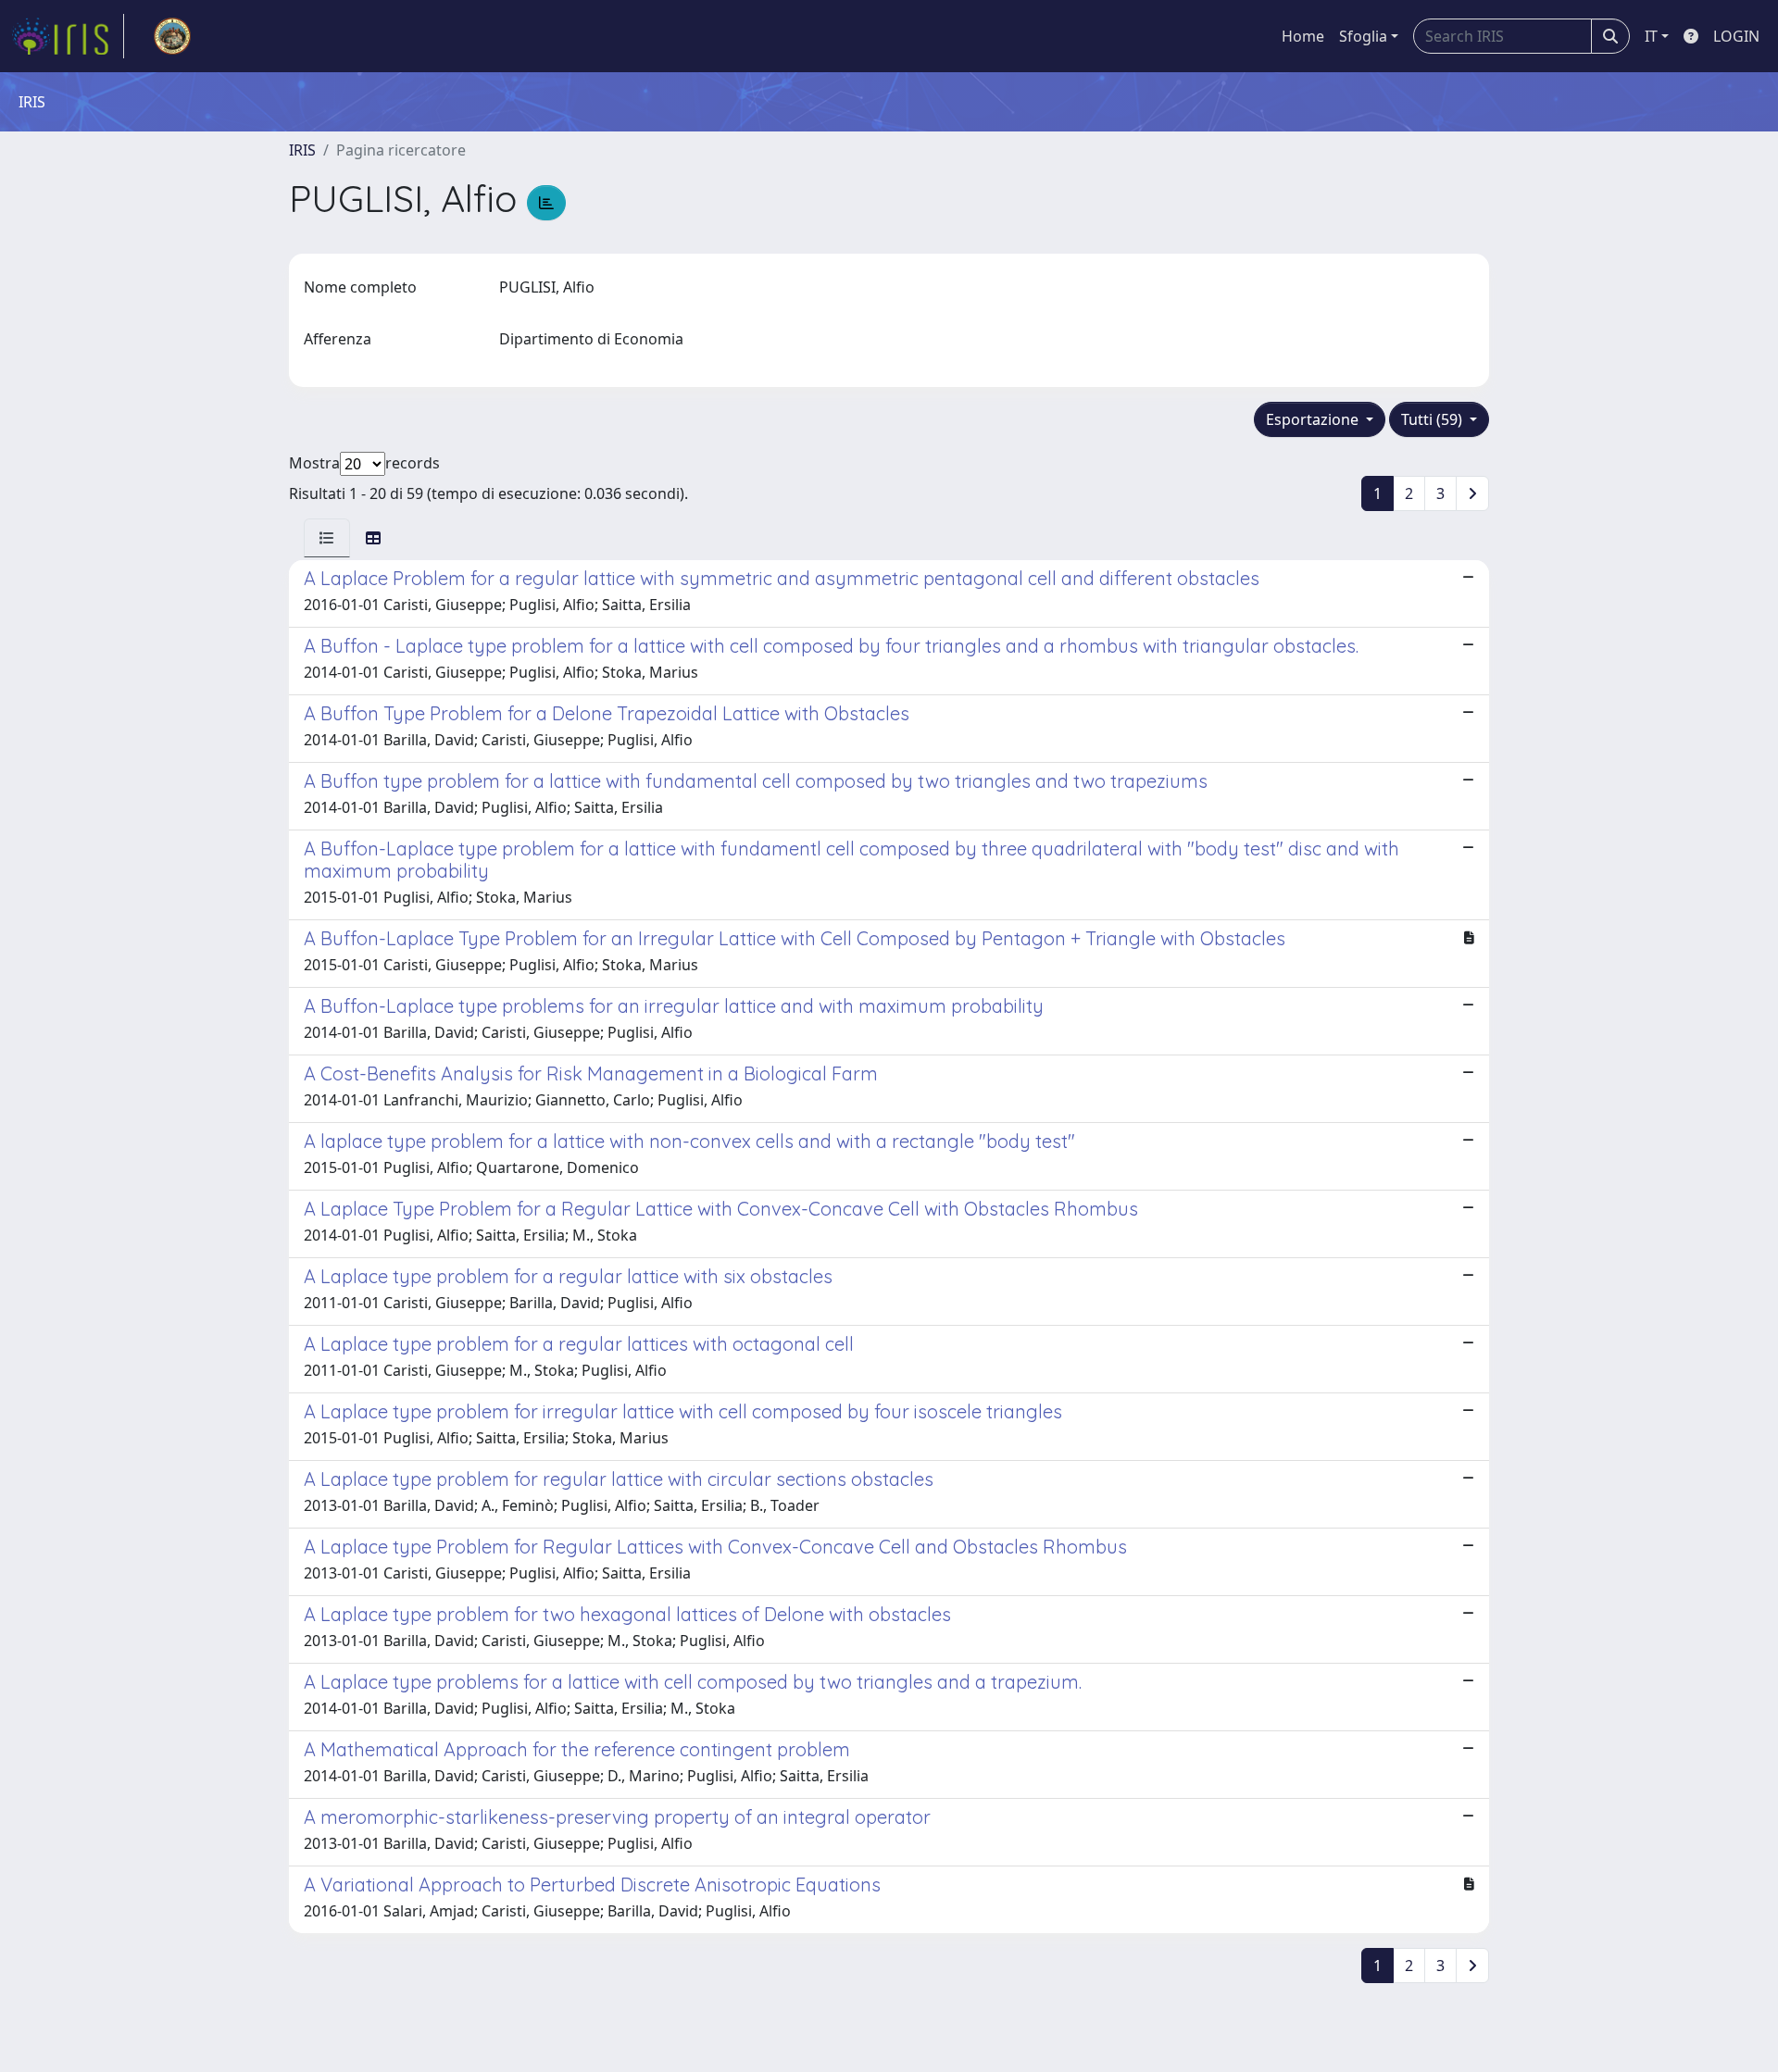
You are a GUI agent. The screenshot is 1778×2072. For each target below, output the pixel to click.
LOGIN (1736, 36)
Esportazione (1314, 419)
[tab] (327, 538)
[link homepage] (68, 36)
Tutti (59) (1434, 419)
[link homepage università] (172, 36)
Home (1303, 36)
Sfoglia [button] (1363, 36)
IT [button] (1651, 36)
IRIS (302, 150)
